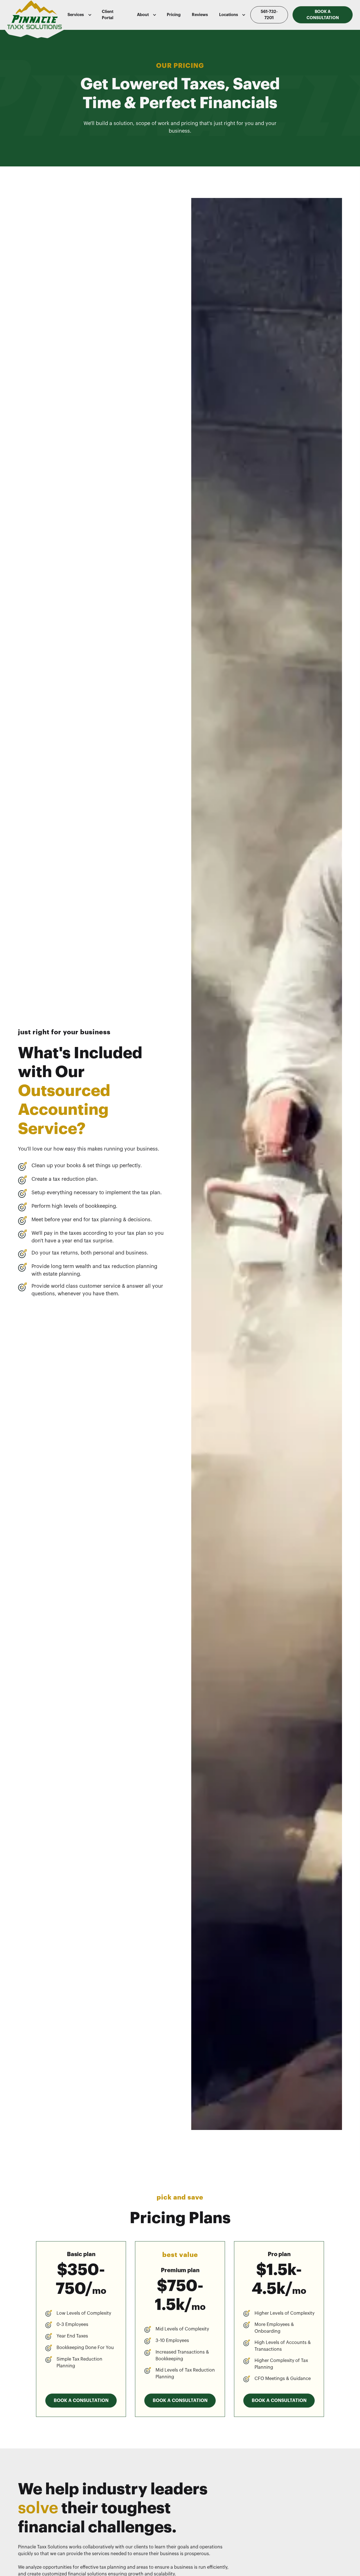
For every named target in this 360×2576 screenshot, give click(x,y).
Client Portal (108, 15)
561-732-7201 (269, 15)
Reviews (200, 15)
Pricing (174, 15)
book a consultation (81, 2401)
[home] (35, 15)
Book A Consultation (323, 15)
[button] (79, 15)
